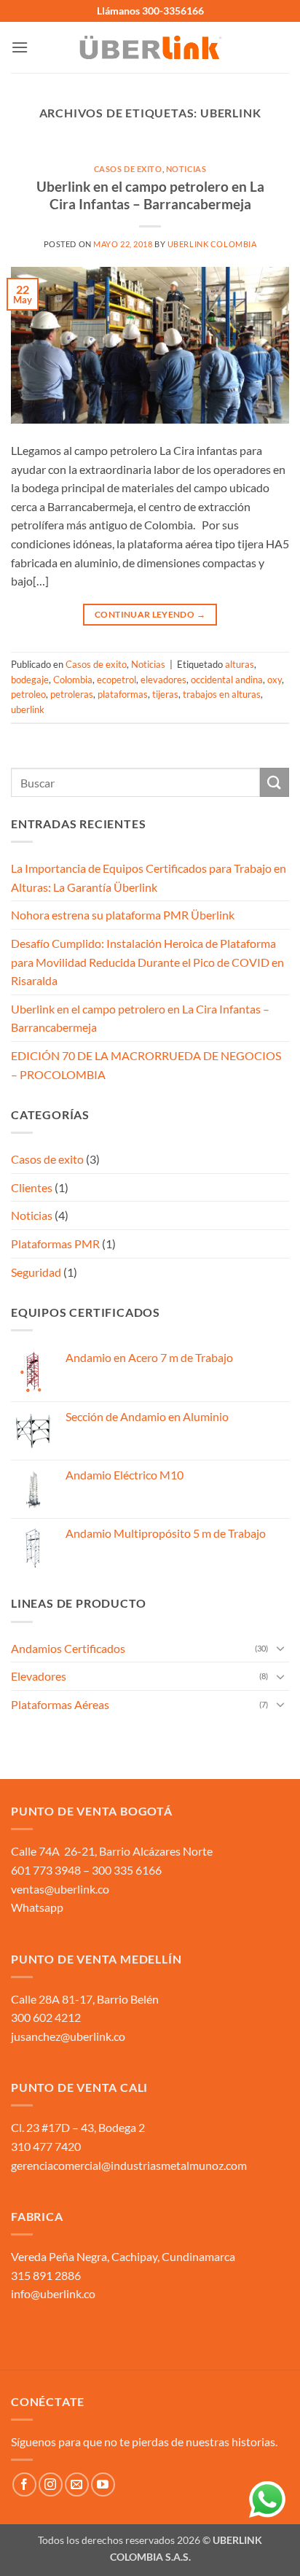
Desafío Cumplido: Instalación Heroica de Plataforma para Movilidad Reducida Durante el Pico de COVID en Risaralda (147, 962)
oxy (275, 680)
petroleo (28, 694)
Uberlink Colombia (212, 244)
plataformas (123, 694)
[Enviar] (275, 782)
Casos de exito (128, 169)
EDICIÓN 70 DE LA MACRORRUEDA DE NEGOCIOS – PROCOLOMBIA (146, 1065)
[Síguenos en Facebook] (24, 2484)
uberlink (28, 709)
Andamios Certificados (68, 1648)
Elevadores (39, 1676)
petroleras (72, 694)
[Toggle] (280, 1648)
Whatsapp (37, 1907)
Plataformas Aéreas (60, 1704)
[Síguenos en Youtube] (103, 2484)
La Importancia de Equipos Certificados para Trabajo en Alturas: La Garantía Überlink (149, 878)
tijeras (165, 694)
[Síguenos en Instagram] (51, 2484)
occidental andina (227, 680)
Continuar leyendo (150, 614)
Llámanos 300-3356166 (150, 11)
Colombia (73, 680)
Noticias (186, 169)
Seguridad (36, 1272)
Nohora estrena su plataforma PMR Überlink (123, 915)
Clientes (32, 1187)
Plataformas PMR (55, 1244)
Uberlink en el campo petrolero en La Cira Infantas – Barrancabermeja (150, 195)
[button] (20, 47)
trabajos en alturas (222, 694)
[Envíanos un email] (77, 2484)
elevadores (163, 680)
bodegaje (30, 680)
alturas (240, 664)
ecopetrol (117, 680)
